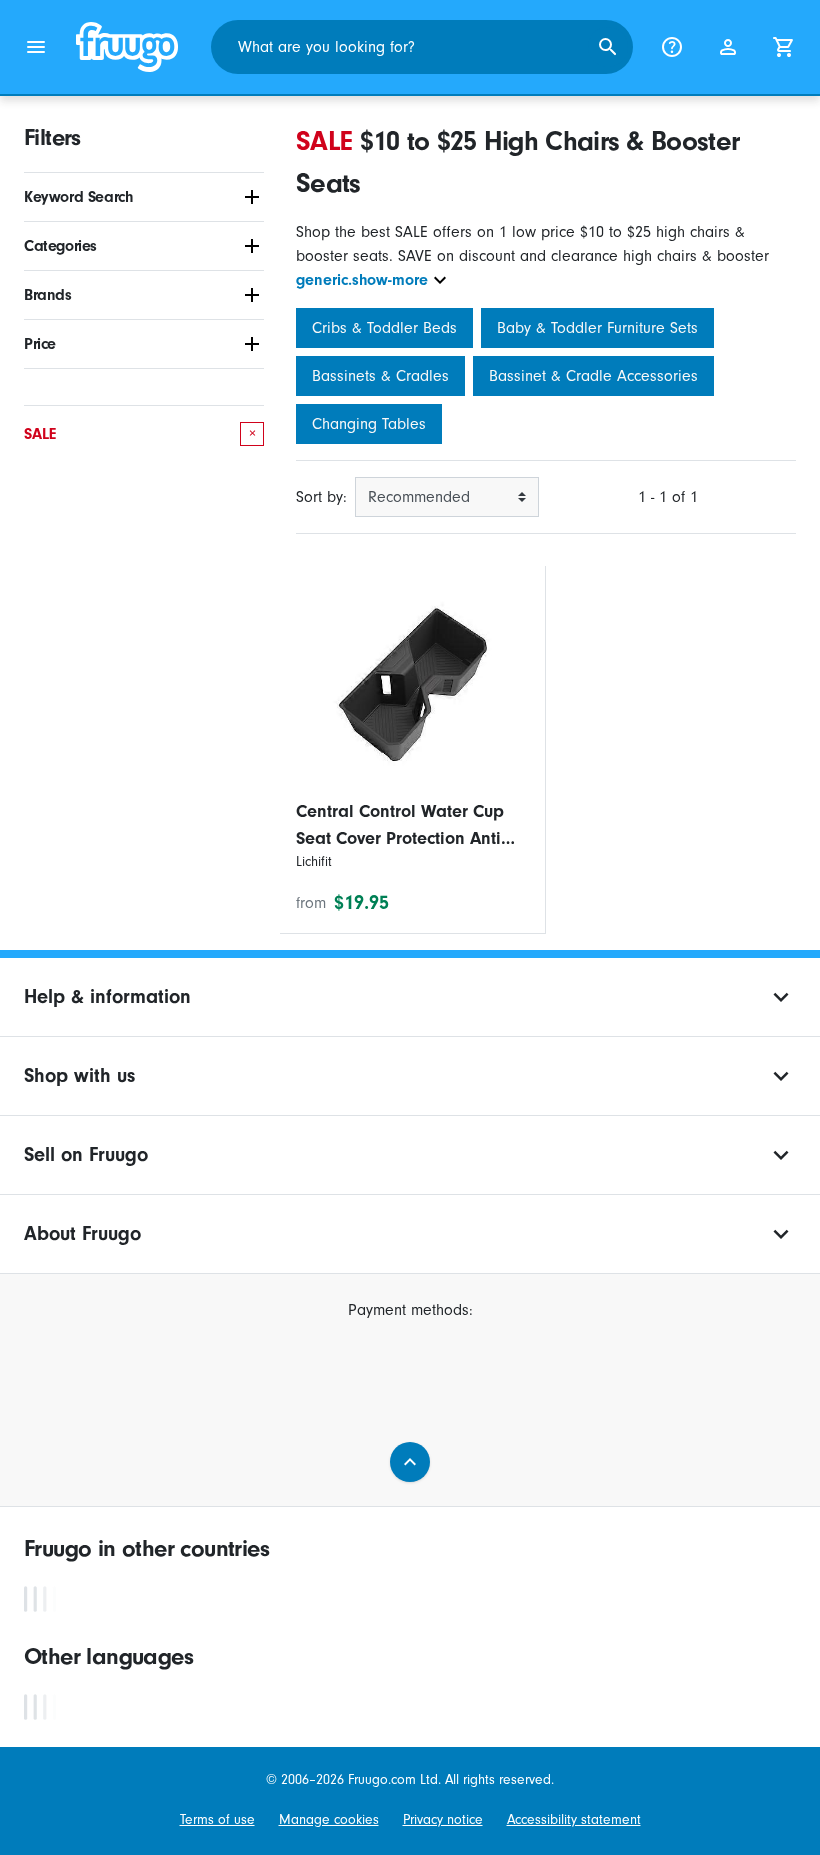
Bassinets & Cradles (380, 376)
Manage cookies (329, 1820)
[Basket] (784, 47)
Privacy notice (443, 1820)
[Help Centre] (672, 47)
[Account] (728, 47)
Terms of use (217, 1820)
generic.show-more (362, 280)
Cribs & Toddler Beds (384, 328)
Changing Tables (369, 424)
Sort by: (321, 497)
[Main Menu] (36, 47)
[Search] (608, 47)
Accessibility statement (574, 1820)
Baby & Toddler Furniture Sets (597, 328)
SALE (140, 434)
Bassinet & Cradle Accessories (593, 376)
